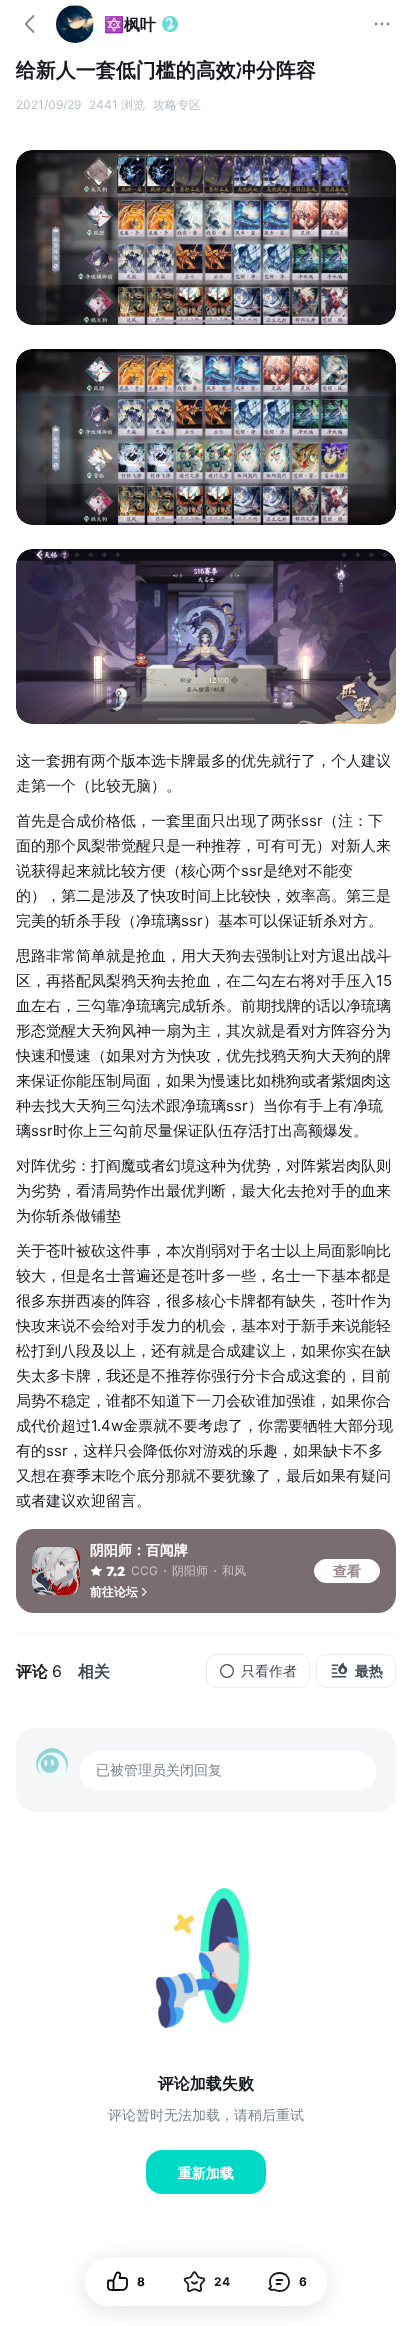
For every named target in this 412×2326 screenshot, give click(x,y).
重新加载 (206, 2172)
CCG (144, 1570)
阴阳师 (190, 1570)
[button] (287, 2282)
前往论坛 (114, 1591)
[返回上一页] (30, 24)
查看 (347, 1570)
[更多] (382, 24)
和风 (234, 1570)
